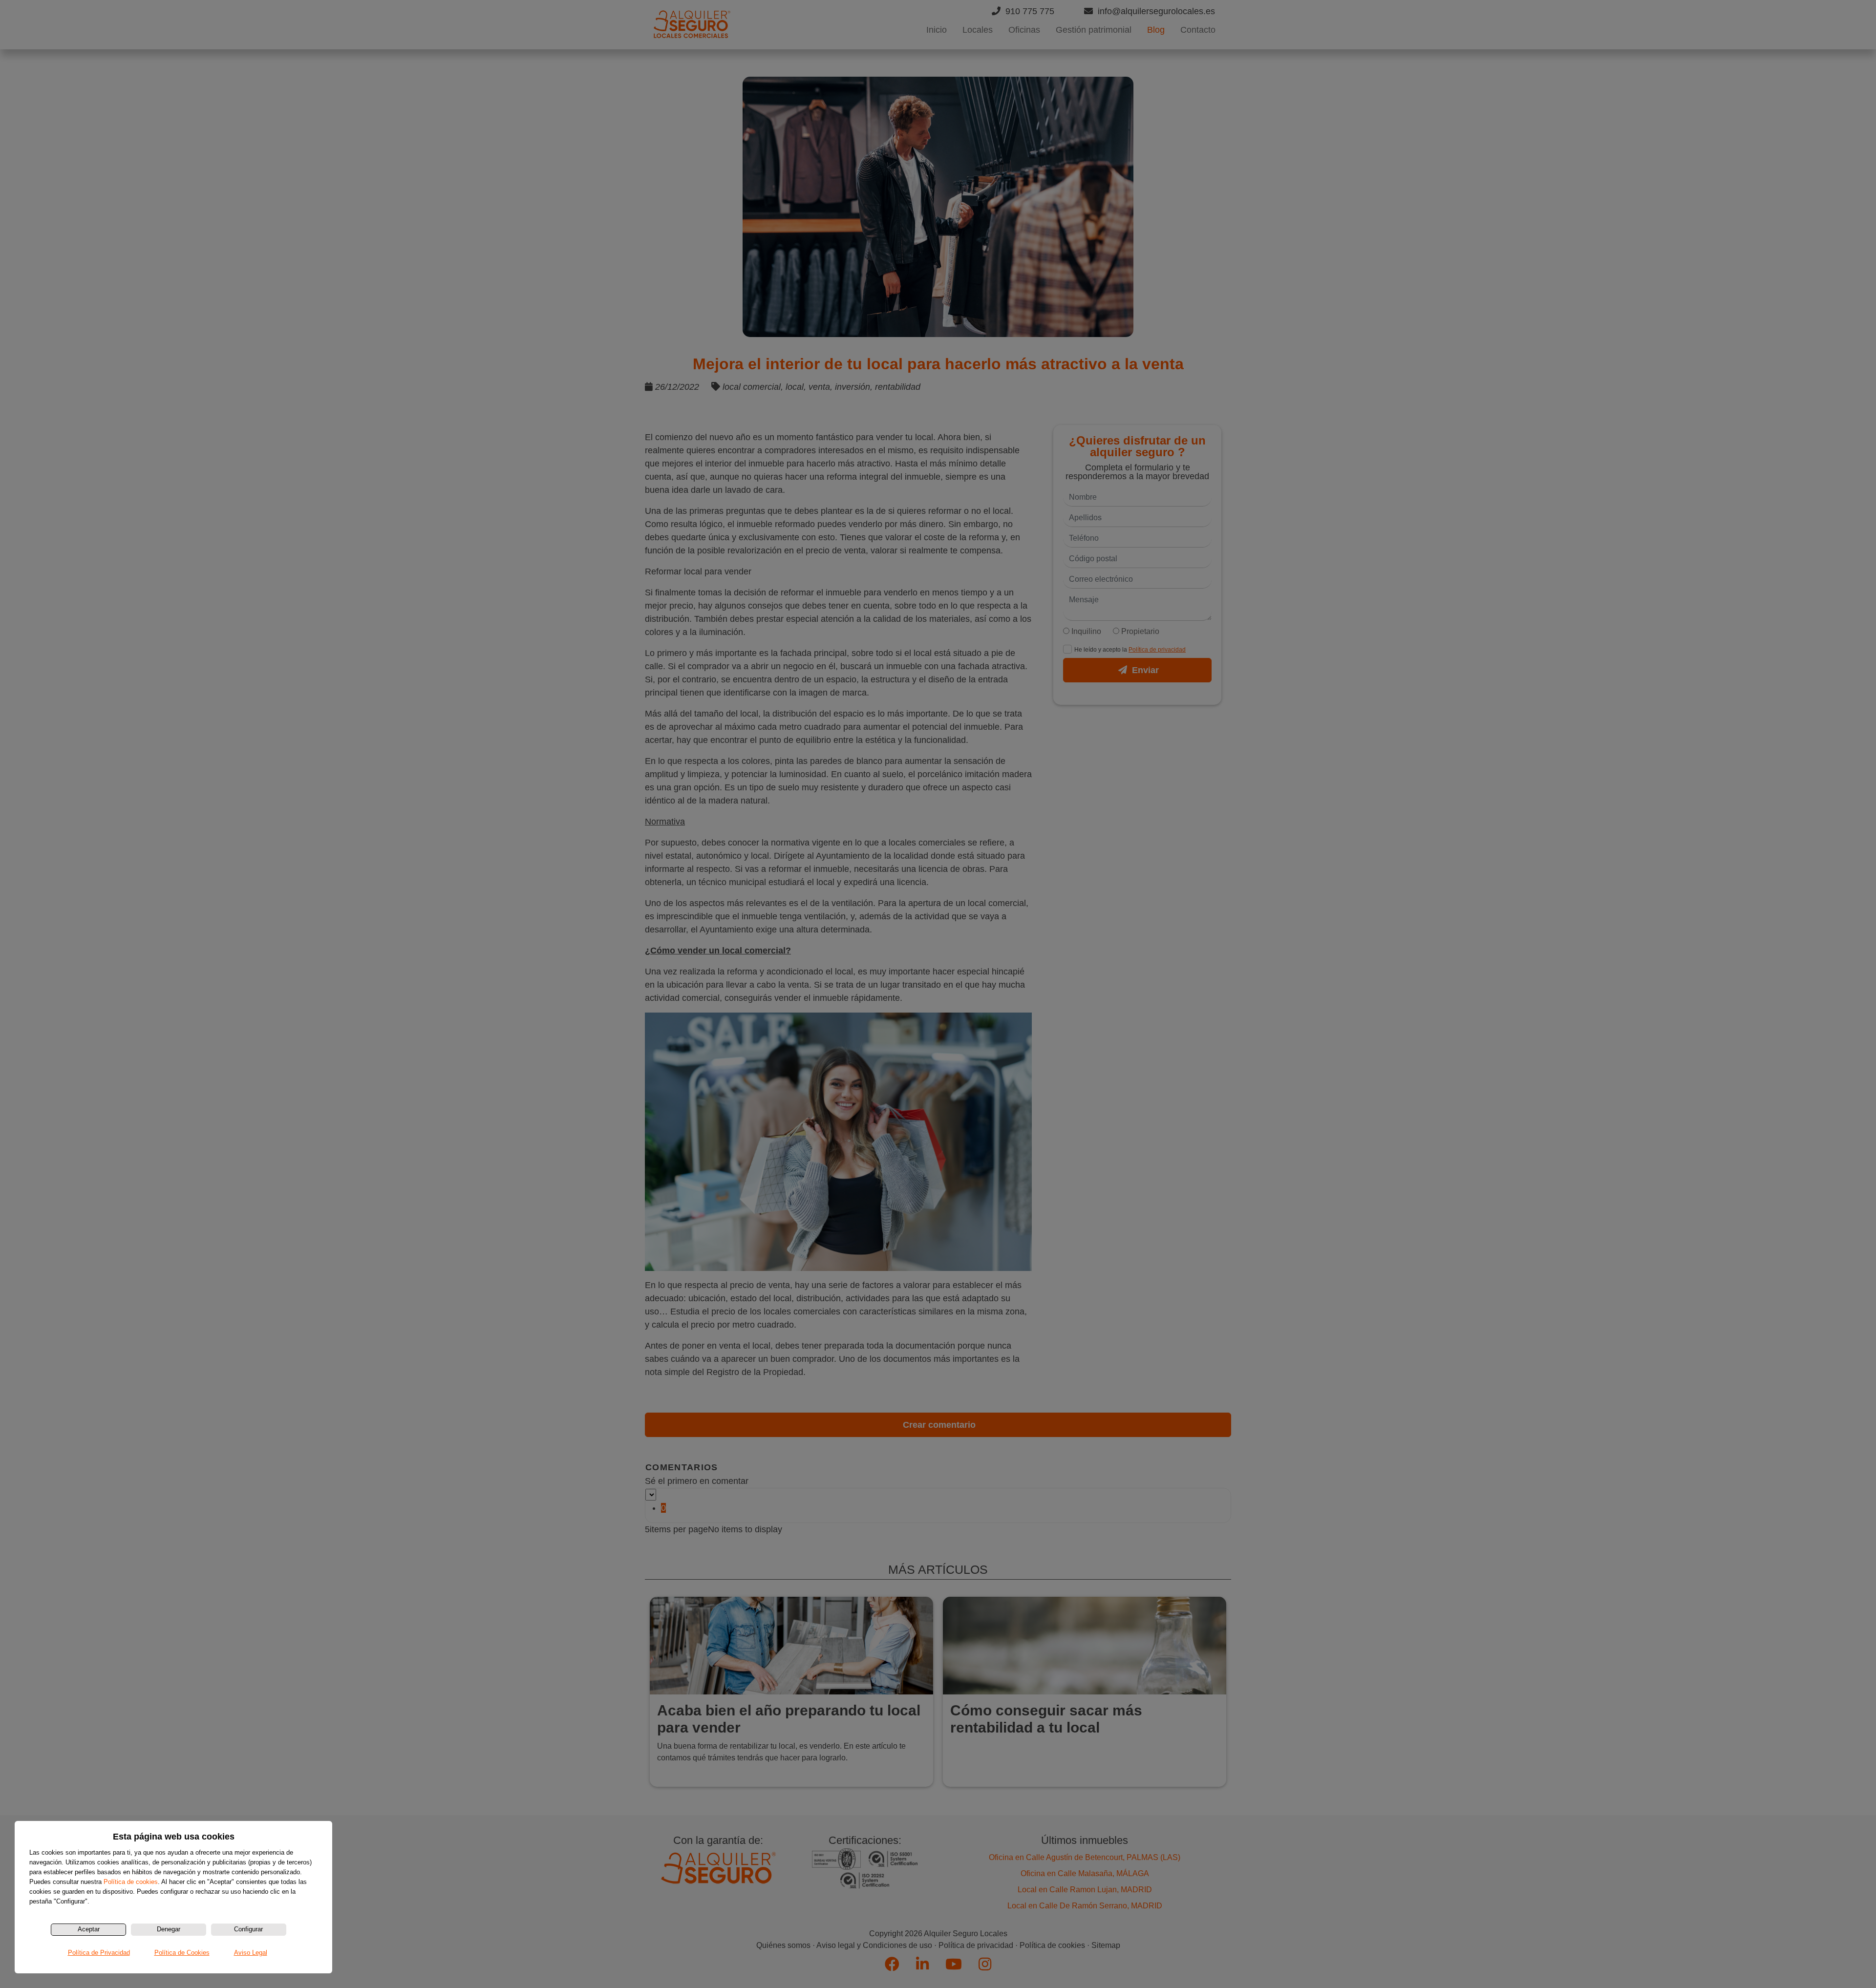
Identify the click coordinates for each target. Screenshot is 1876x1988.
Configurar (248, 1929)
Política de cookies (131, 1882)
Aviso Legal (251, 1953)
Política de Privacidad (99, 1953)
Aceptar (89, 1929)
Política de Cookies (182, 1953)
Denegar (169, 1929)
